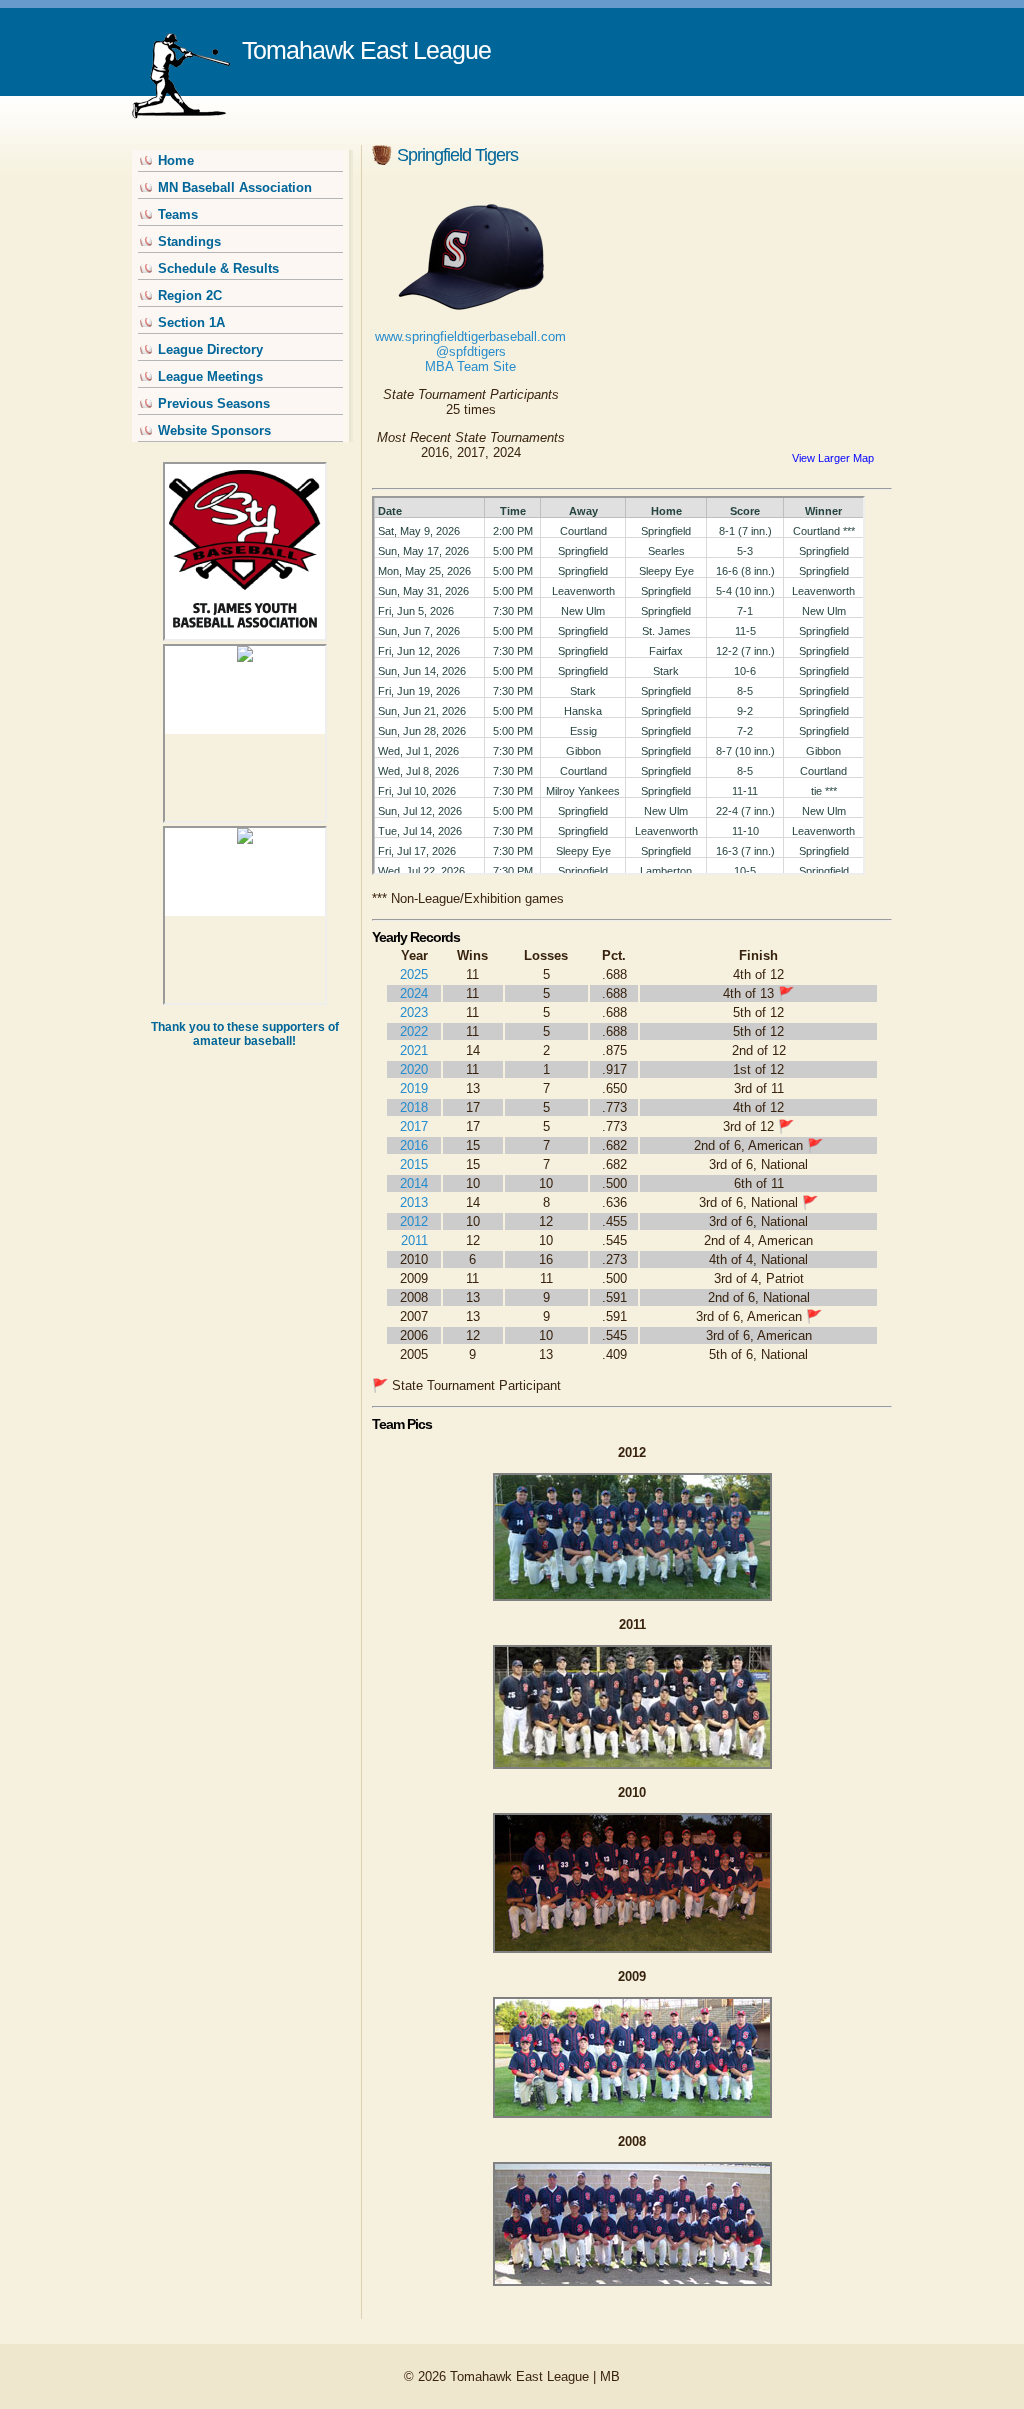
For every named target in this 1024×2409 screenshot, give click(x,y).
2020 (414, 1069)
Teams (178, 214)
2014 (414, 1183)
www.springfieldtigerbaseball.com (470, 336)
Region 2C (190, 295)
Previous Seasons (214, 403)
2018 (414, 1107)
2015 (414, 1164)
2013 (414, 1202)
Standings (189, 241)
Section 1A (191, 322)
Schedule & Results (218, 268)
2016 (414, 1145)
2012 (414, 1221)
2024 (414, 993)
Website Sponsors (214, 430)
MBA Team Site (470, 366)
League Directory (210, 349)
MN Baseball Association (235, 187)
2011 (414, 1240)
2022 (414, 1031)
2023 (414, 1012)
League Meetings (210, 376)
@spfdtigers (471, 351)
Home (176, 160)
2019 (414, 1088)
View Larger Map (833, 458)
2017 (414, 1126)
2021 (414, 1050)
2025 (414, 974)
